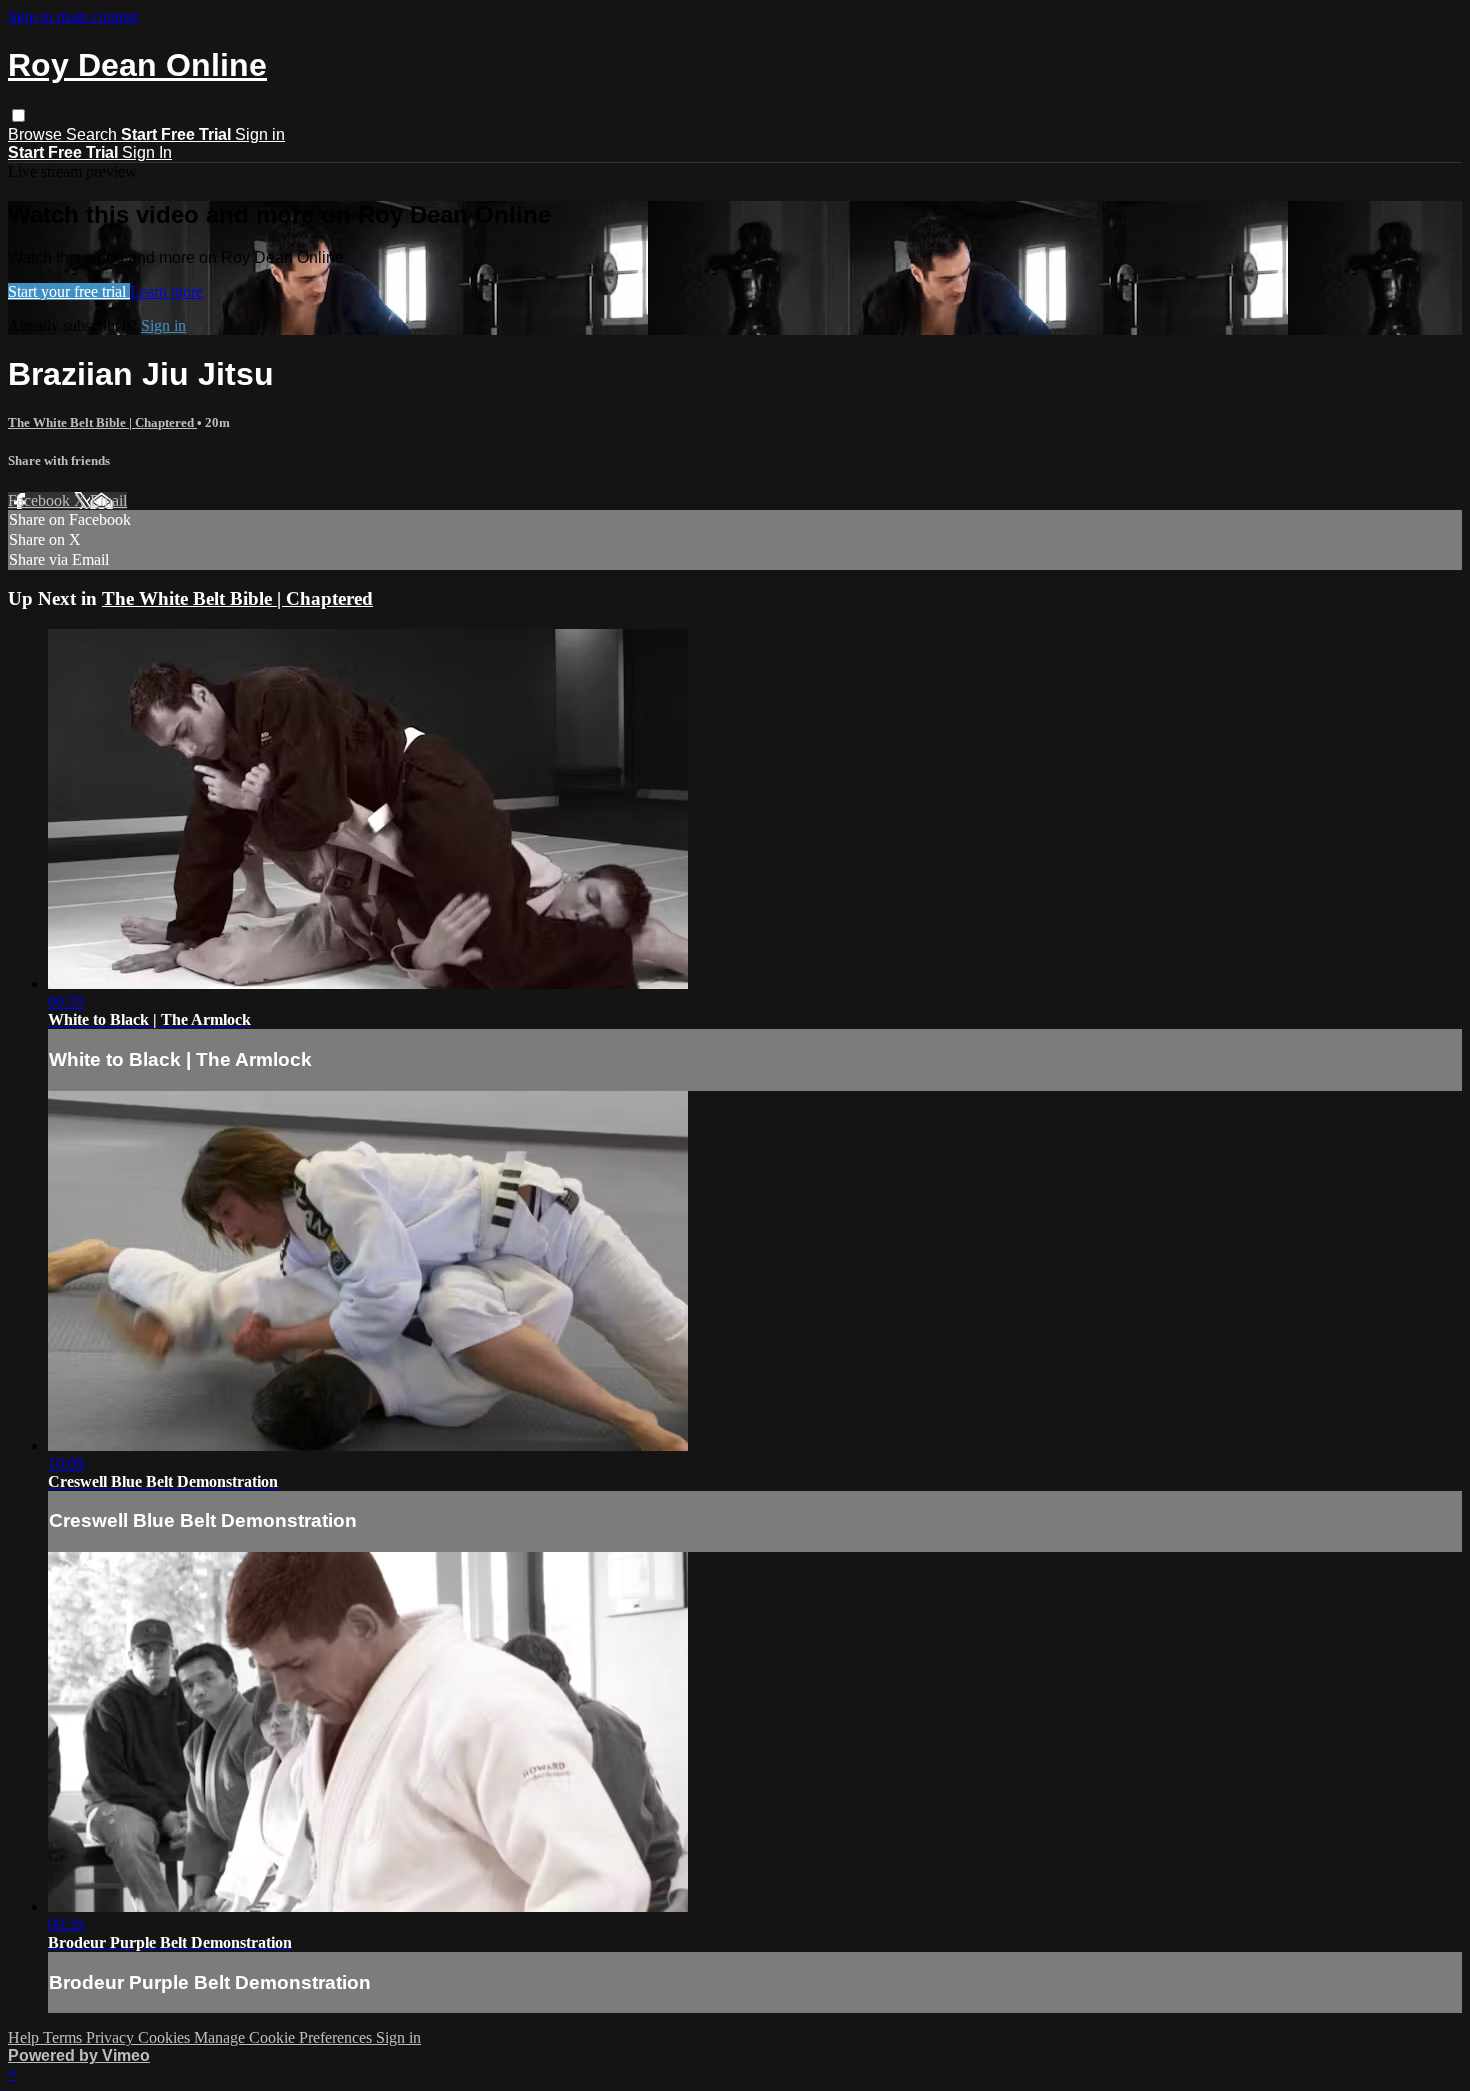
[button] (18, 115)
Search (93, 134)
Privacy (112, 2037)
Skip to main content (73, 16)
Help (25, 2037)
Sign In (147, 152)
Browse (37, 134)
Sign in (260, 134)
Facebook (41, 500)
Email (108, 500)
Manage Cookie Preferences (285, 2037)
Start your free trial (69, 291)
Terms (64, 2037)
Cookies (166, 2037)
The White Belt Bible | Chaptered (102, 422)
